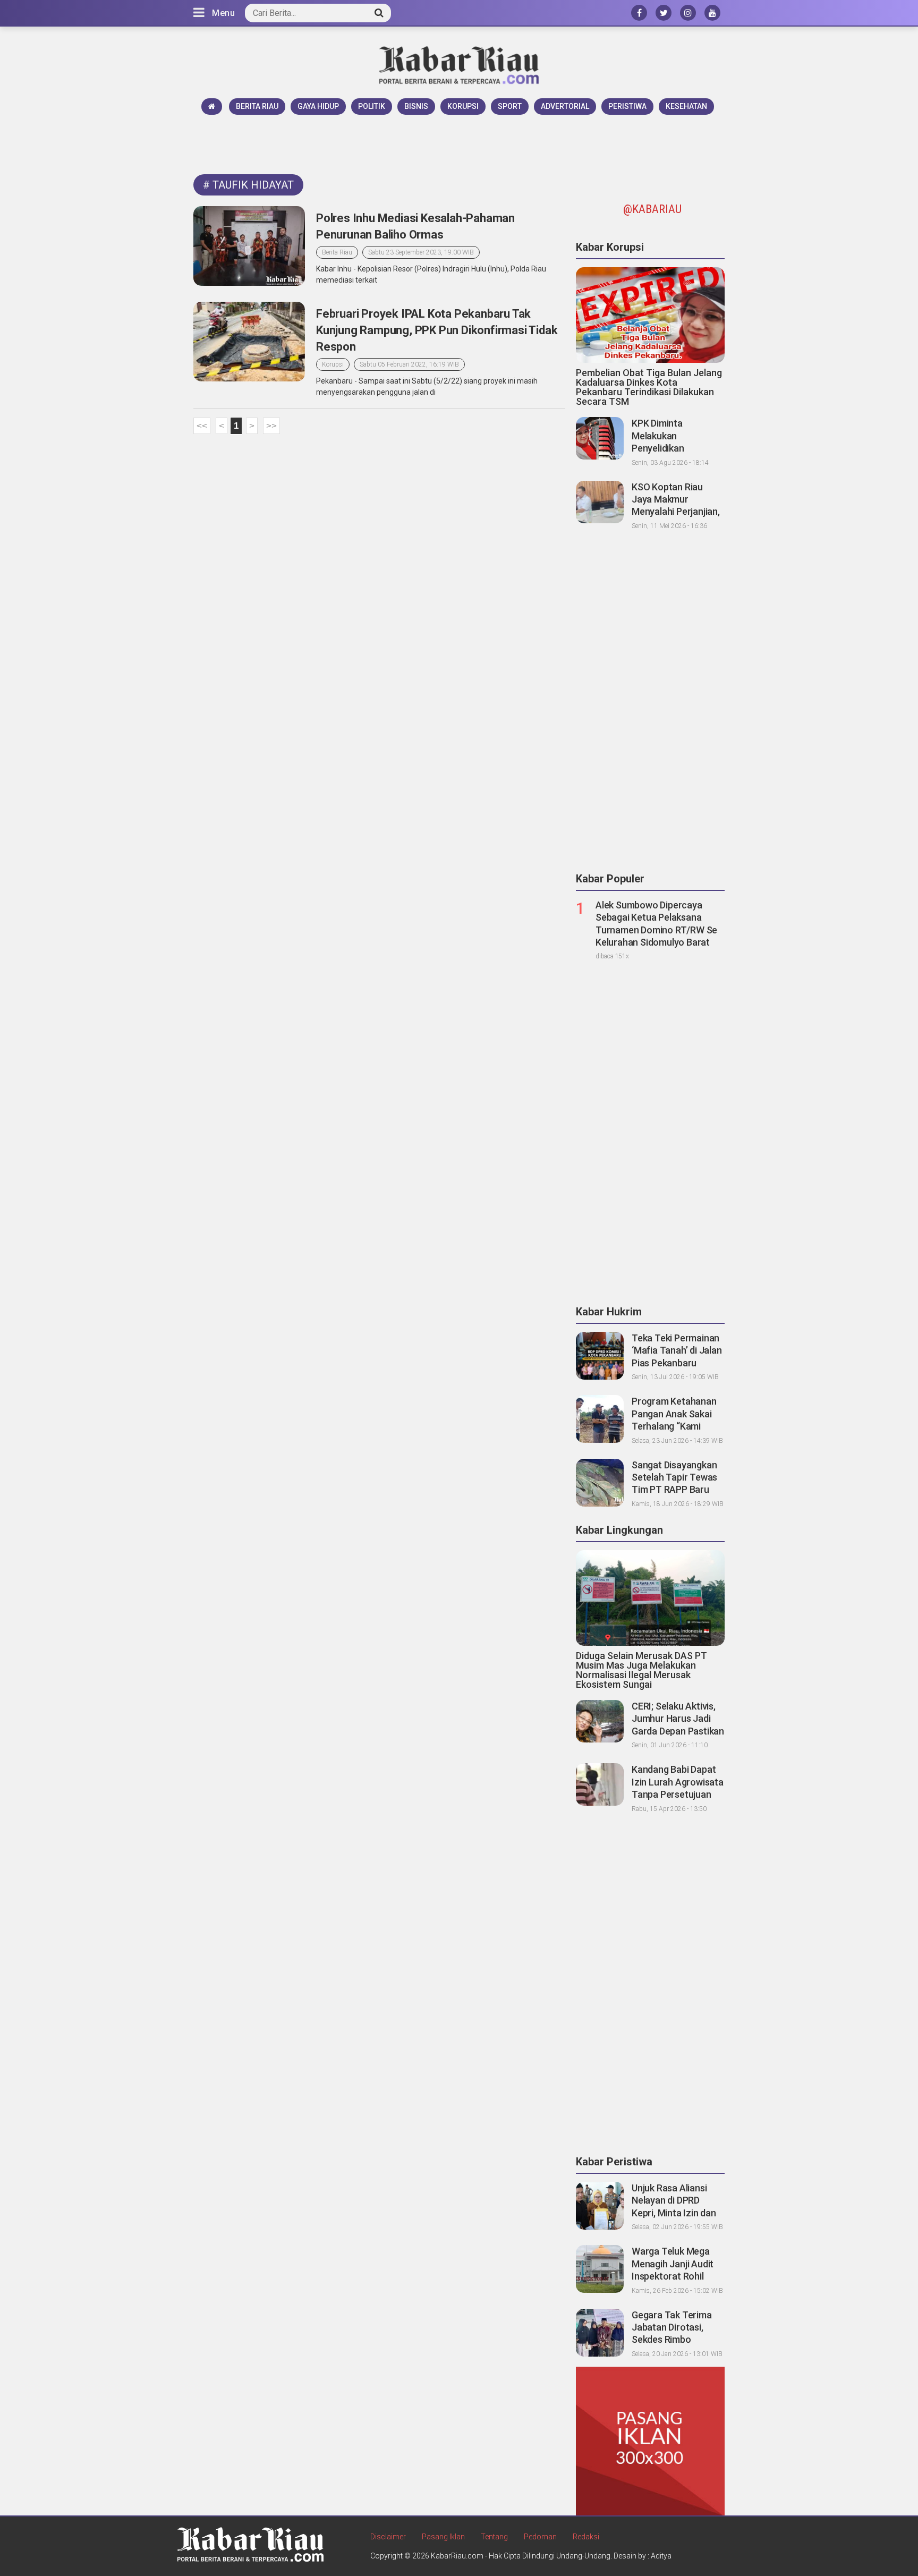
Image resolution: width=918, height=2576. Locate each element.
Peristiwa (627, 106)
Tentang (494, 2537)
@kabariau (652, 209)
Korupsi (463, 106)
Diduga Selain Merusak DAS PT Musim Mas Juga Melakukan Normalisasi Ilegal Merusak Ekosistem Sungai (641, 1670)
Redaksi (586, 2537)
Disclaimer (388, 2537)
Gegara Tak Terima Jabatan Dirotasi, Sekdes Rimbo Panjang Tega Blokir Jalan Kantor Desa (673, 2340)
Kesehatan (686, 106)
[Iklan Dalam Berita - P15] (650, 2441)
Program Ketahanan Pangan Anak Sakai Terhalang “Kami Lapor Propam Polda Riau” (675, 1426)
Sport (510, 106)
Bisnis (416, 106)
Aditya (661, 2556)
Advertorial (565, 106)
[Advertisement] (459, 144)
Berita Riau (257, 106)
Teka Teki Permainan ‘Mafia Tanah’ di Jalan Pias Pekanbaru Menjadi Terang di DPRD (677, 1363)
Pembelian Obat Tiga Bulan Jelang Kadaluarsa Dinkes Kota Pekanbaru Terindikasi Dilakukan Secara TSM (649, 387)
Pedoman (540, 2537)
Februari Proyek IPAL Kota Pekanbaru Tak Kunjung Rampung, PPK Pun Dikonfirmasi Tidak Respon (437, 330)
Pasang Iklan (443, 2537)
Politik (372, 106)
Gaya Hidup (318, 106)
